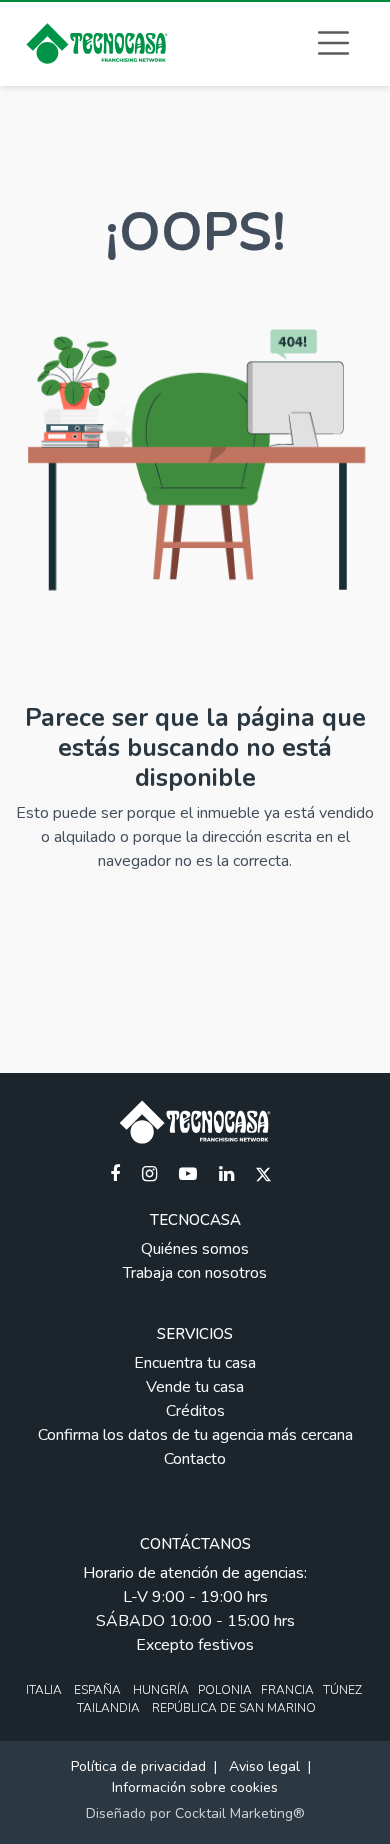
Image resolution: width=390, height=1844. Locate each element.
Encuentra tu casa (195, 1363)
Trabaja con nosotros (195, 1273)
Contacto (195, 1459)
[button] (333, 43)
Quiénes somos (195, 1249)
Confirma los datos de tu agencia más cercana (195, 1435)
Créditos (195, 1411)
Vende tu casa (195, 1387)
